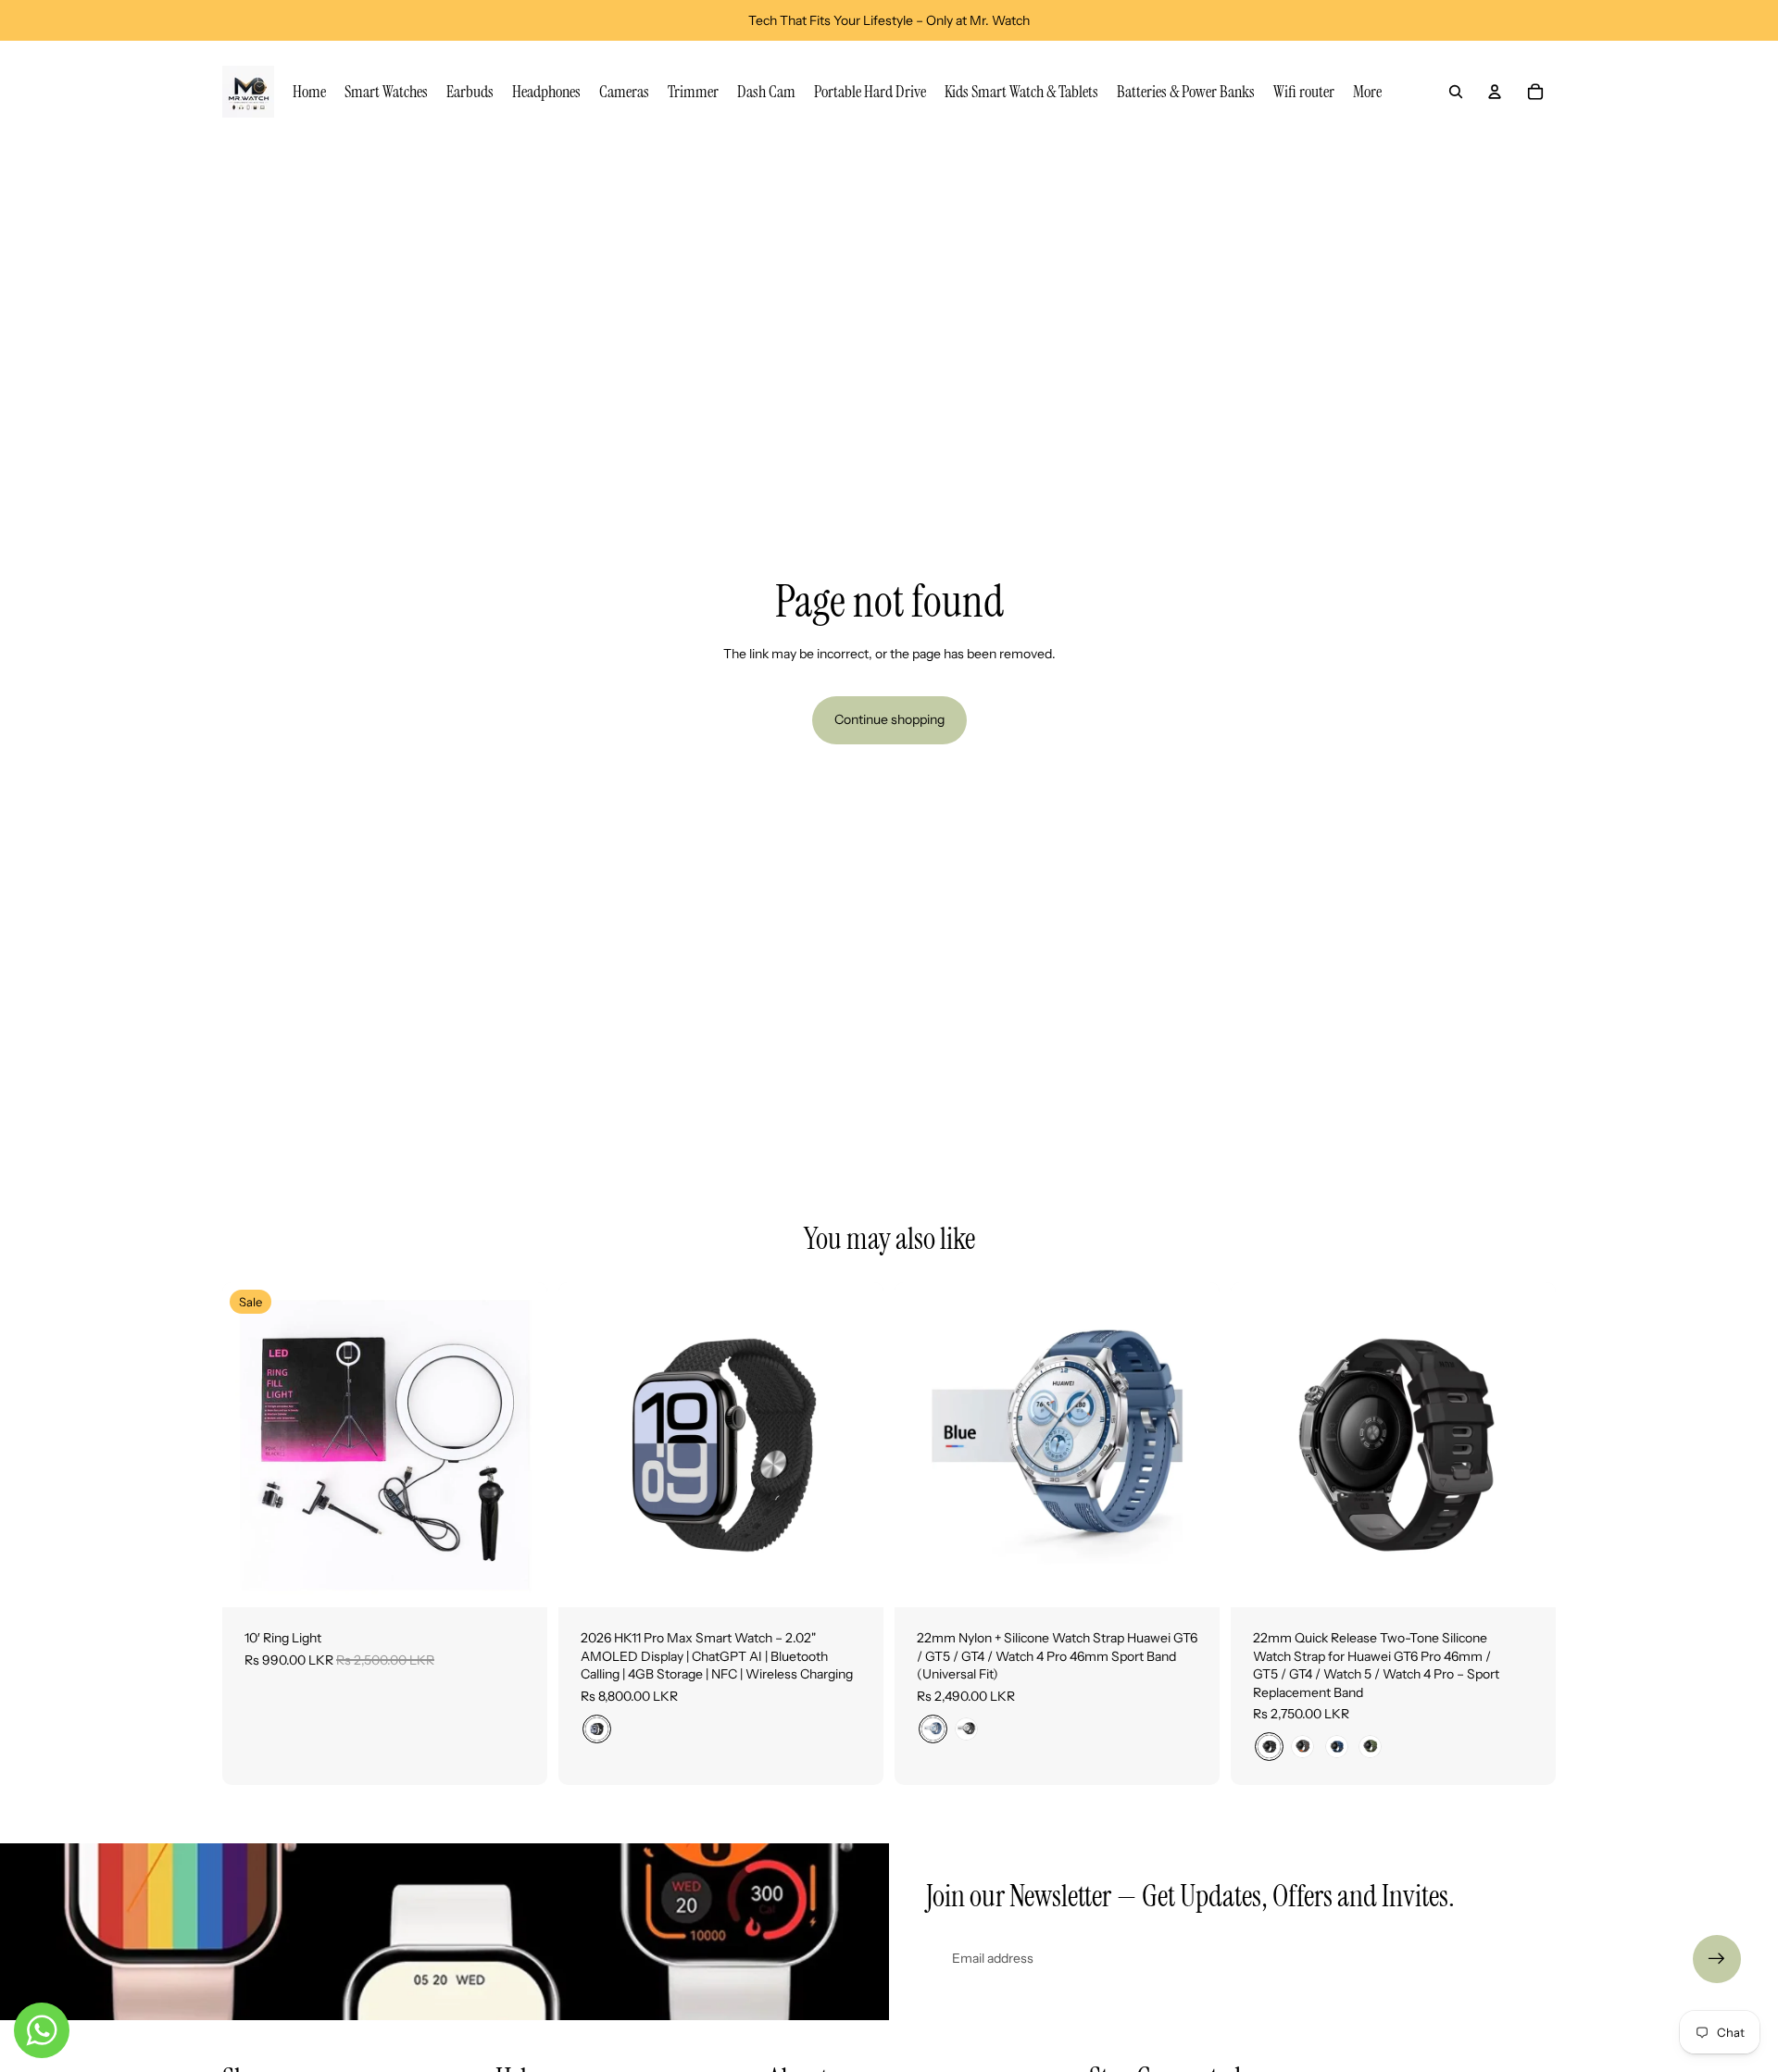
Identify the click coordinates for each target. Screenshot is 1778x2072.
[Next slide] (520, 1444)
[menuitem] (1367, 92)
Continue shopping (889, 719)
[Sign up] (1717, 1959)
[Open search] (1456, 92)
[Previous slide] (250, 1444)
